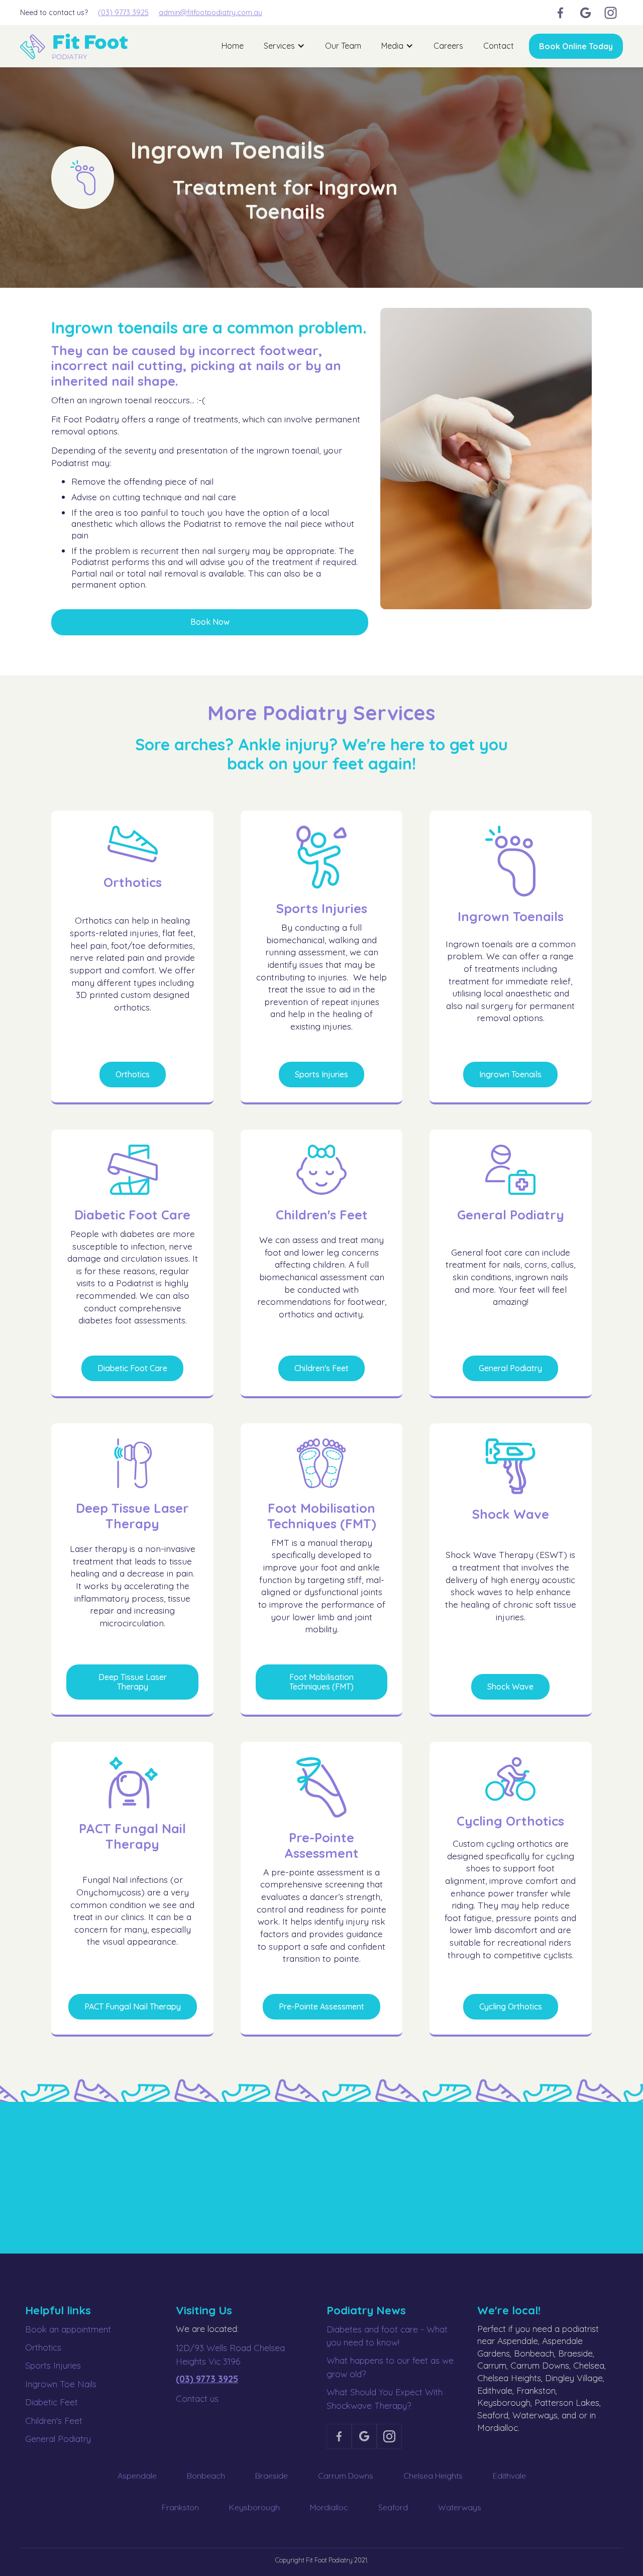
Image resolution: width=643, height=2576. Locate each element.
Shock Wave (510, 1687)
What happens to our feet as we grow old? (390, 2367)
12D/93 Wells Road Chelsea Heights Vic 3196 (230, 2354)
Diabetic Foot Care (132, 1368)
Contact (499, 46)
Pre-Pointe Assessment (321, 2006)
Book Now (210, 622)
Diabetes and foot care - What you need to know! (387, 2335)
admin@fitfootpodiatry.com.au (210, 13)
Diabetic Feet (51, 2402)
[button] (284, 46)
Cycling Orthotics (511, 2006)
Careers (448, 46)
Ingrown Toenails (510, 1074)
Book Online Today (576, 46)
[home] (74, 46)
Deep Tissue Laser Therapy (133, 1682)
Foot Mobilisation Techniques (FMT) (321, 1682)
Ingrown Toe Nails (61, 2384)
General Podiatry (510, 1368)
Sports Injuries (321, 1074)
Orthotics (133, 1074)
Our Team (343, 46)
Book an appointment (68, 2329)
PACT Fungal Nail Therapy (133, 2006)
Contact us (197, 2398)
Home (233, 46)
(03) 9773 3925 (123, 13)
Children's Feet (321, 1368)
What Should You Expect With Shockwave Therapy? (385, 2398)
